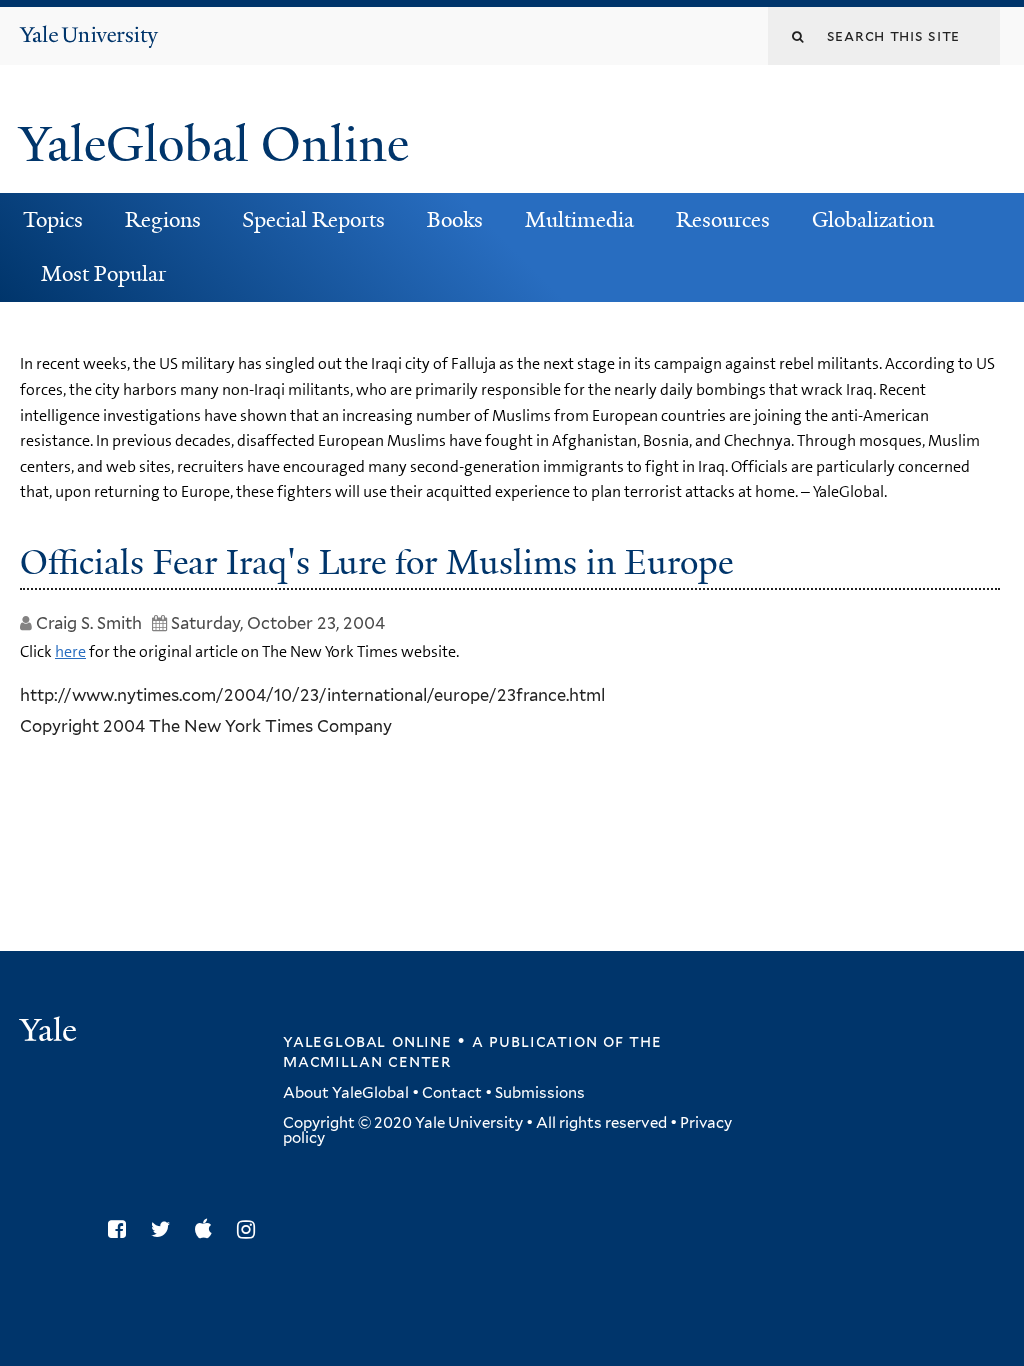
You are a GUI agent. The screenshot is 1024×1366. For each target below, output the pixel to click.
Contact (452, 1093)
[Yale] (51, 1032)
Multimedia (579, 220)
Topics (53, 220)
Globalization (873, 220)
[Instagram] (251, 1229)
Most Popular (103, 274)
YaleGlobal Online (214, 144)
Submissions (540, 1093)
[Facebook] (122, 1229)
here (70, 651)
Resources (723, 220)
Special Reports (313, 220)
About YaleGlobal (346, 1093)
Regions (163, 220)
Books (455, 220)
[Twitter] (166, 1229)
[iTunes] (208, 1229)
